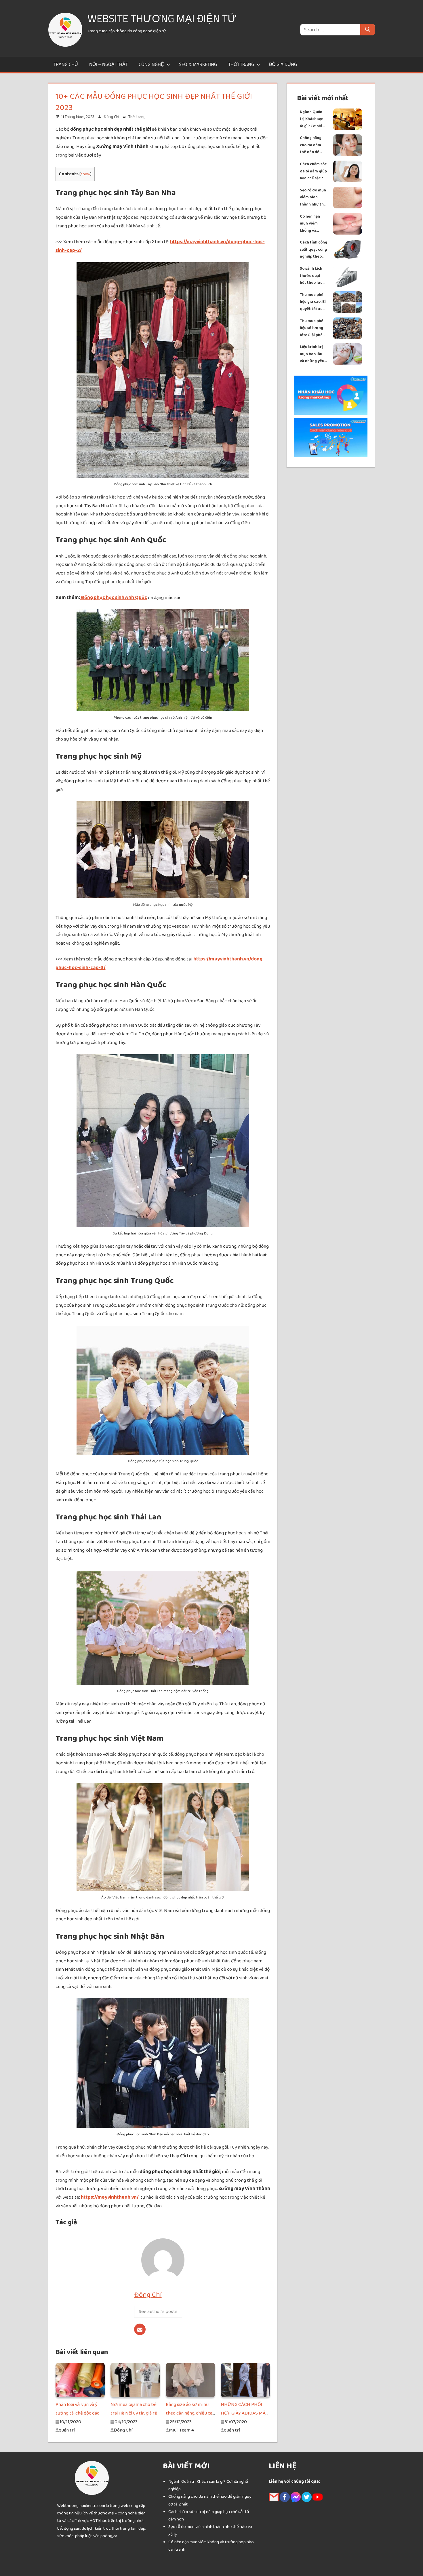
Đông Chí (111, 117)
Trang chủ (66, 64)
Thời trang (241, 64)
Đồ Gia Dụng (283, 64)
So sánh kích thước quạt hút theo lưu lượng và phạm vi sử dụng (313, 276)
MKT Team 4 (181, 2430)
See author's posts (158, 2311)
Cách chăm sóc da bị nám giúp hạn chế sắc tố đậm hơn (313, 171)
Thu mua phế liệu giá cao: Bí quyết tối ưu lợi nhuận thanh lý (313, 302)
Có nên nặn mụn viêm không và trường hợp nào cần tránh (313, 224)
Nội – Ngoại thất (108, 64)
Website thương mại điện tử (162, 18)
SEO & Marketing (198, 64)
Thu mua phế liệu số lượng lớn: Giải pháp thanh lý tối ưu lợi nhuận (313, 328)
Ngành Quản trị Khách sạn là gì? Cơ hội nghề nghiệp (312, 119)
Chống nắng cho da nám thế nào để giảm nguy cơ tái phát (312, 145)
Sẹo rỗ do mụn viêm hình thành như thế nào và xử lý (313, 198)
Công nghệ (151, 64)
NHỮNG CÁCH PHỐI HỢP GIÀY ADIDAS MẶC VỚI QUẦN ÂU (245, 2413)
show (85, 174)
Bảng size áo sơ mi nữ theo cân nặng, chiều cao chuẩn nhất (190, 2413)
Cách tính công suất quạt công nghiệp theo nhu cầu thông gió (314, 250)
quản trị (67, 2430)
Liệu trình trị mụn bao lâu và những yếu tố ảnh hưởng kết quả (312, 354)
